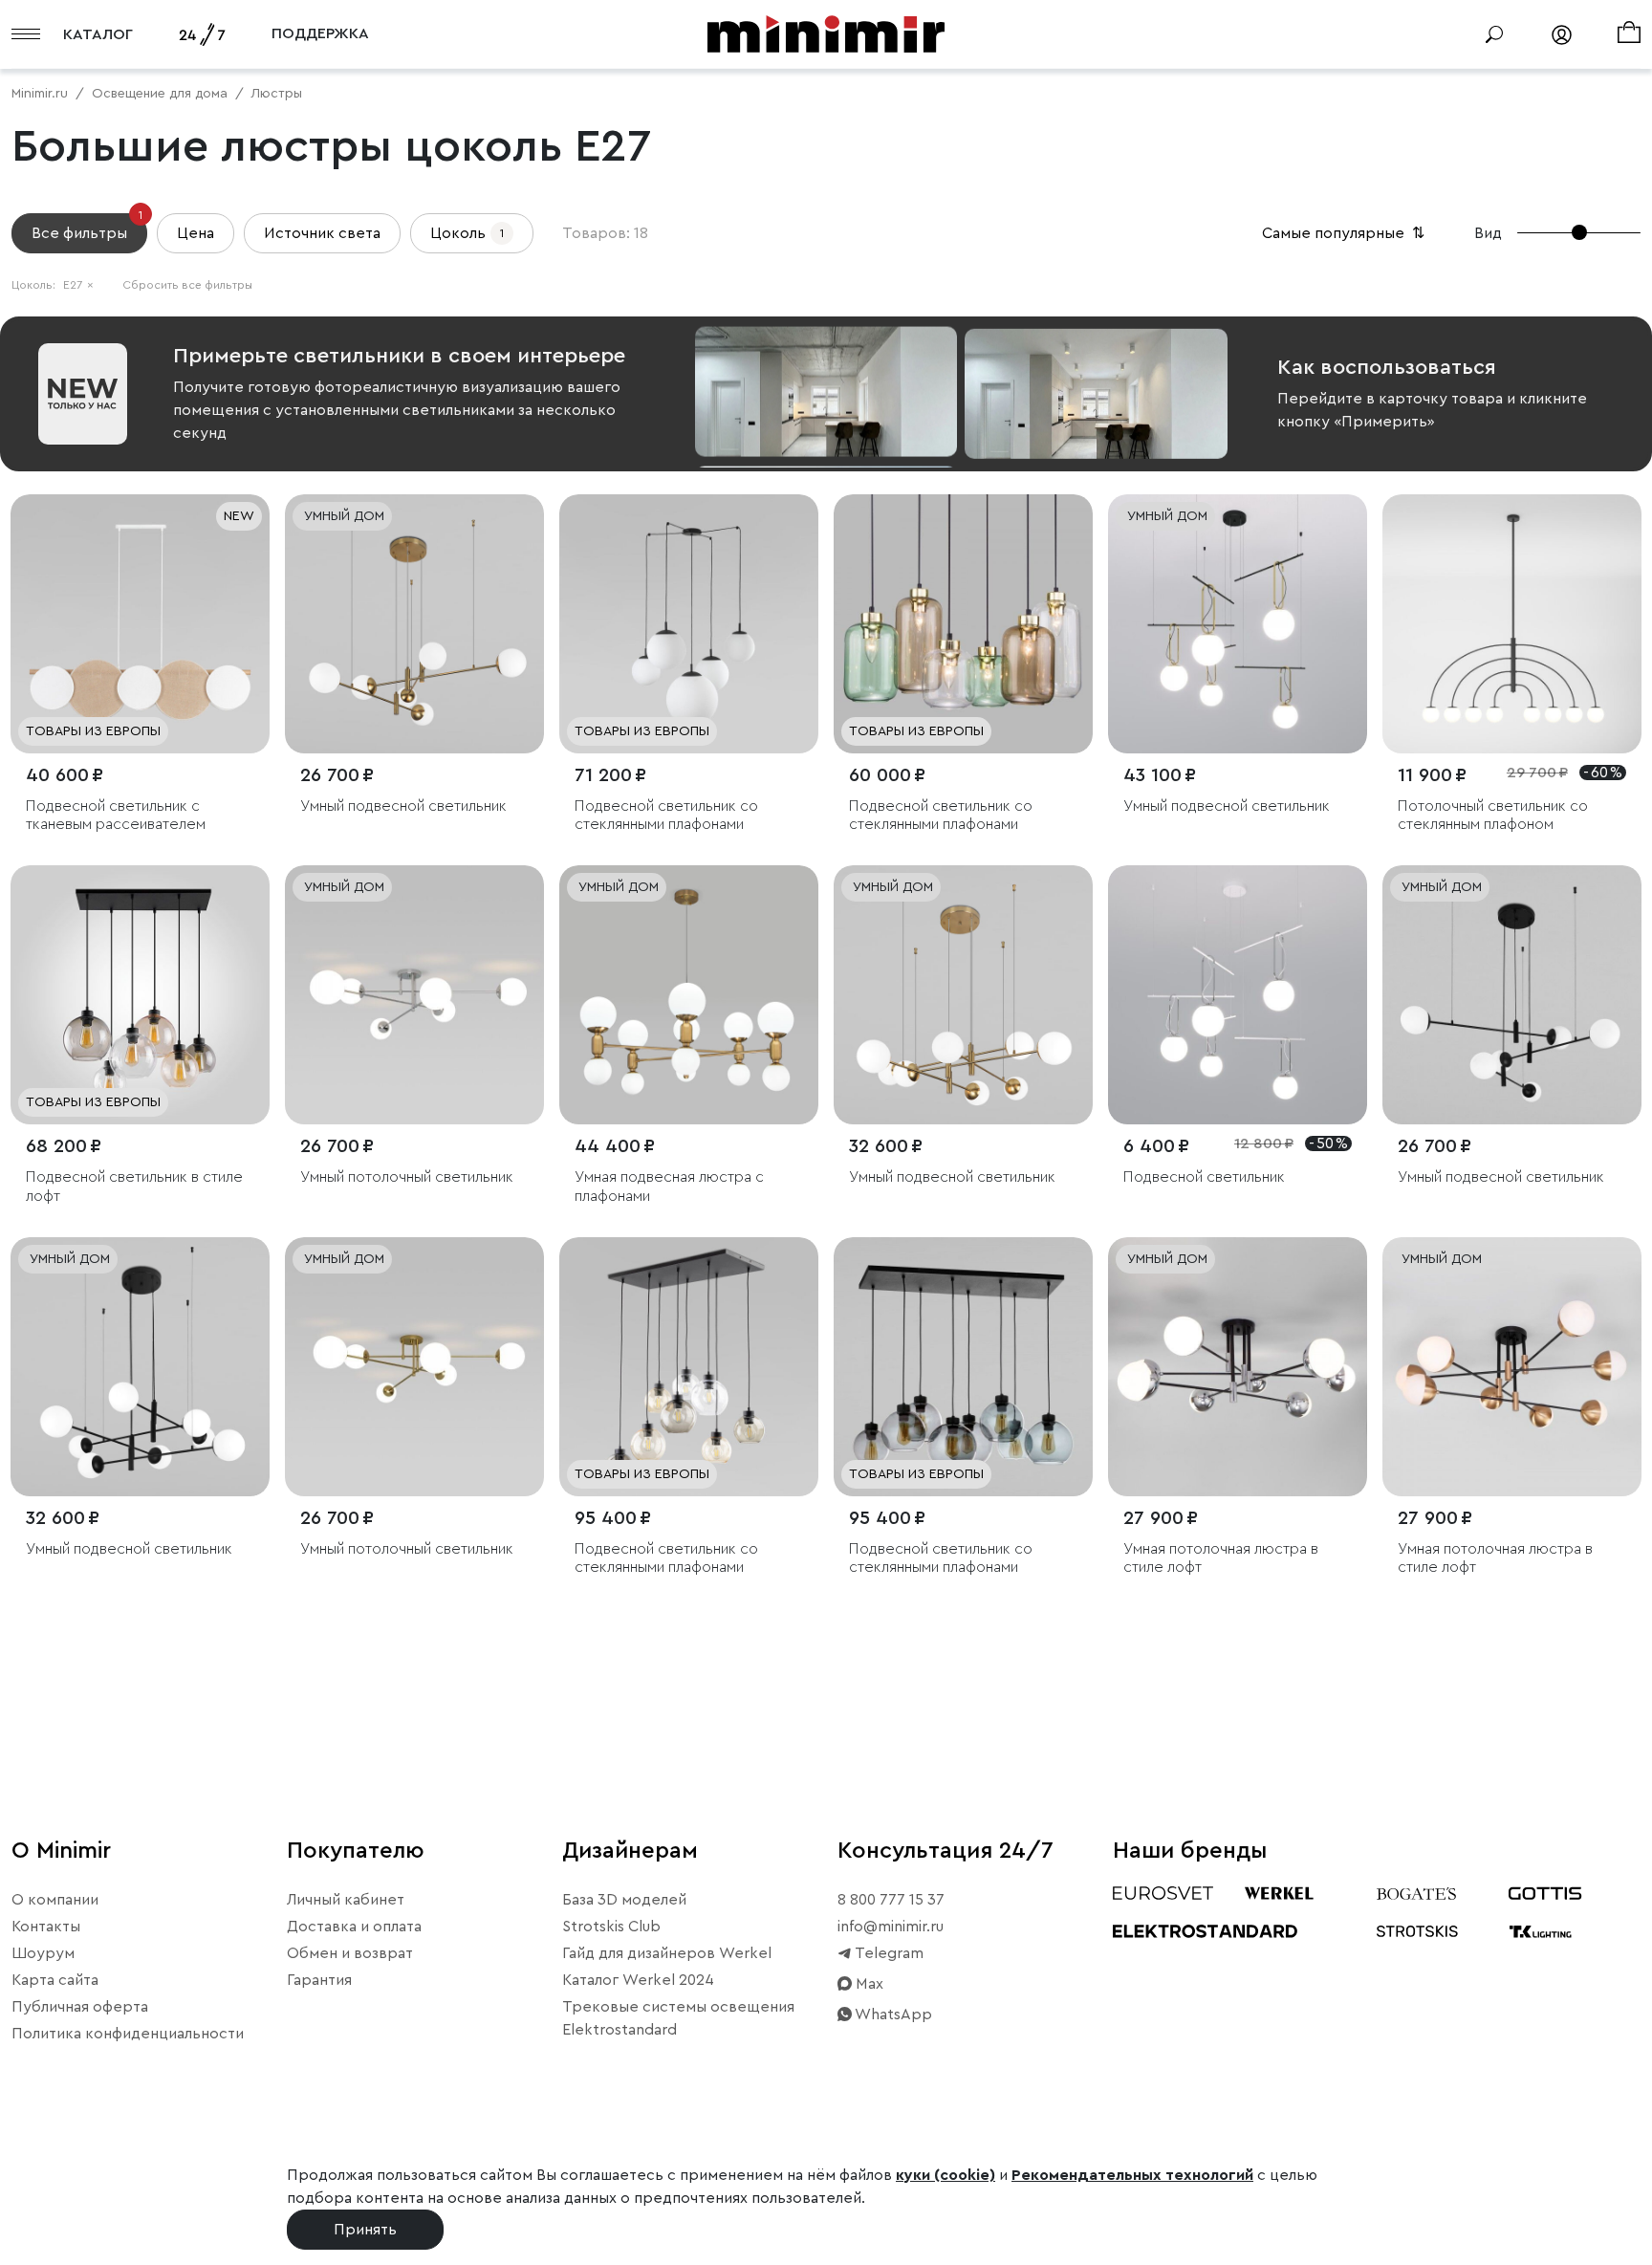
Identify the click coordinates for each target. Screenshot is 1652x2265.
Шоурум (43, 1953)
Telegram (888, 1953)
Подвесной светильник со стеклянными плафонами (666, 815)
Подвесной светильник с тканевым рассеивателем (116, 815)
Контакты (46, 1927)
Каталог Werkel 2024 (638, 1980)
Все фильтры (87, 227)
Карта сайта (55, 1980)
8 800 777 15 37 (891, 1900)
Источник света (322, 233)
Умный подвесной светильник (403, 806)
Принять (365, 2230)
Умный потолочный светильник (407, 1177)
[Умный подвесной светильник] (414, 624)
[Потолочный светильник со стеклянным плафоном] (1512, 624)
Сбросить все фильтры (187, 285)
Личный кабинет (346, 1900)
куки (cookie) (946, 2175)
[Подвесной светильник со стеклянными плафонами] (689, 624)
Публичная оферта (80, 2007)
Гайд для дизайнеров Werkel (667, 1953)
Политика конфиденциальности (128, 2034)
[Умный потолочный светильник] (414, 995)
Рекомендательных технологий (1132, 2175)
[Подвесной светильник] (1238, 995)
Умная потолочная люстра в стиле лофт (1221, 1558)
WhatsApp (892, 2015)
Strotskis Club (611, 1927)
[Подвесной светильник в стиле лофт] (140, 995)
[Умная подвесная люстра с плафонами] (689, 995)
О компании (55, 1900)
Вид (1488, 233)
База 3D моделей (624, 1900)
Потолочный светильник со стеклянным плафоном (1493, 815)
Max (868, 1984)
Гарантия (319, 1980)
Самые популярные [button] (1345, 233)
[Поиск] (1494, 34)
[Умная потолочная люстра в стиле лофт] (1238, 1367)
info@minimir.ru (891, 1927)
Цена (196, 233)
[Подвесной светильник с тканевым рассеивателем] (140, 624)
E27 (78, 285)
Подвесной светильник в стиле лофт (134, 1186)
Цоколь (467, 233)
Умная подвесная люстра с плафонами (669, 1186)
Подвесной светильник (1204, 1177)
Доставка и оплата (354, 1927)
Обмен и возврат (350, 1953)
